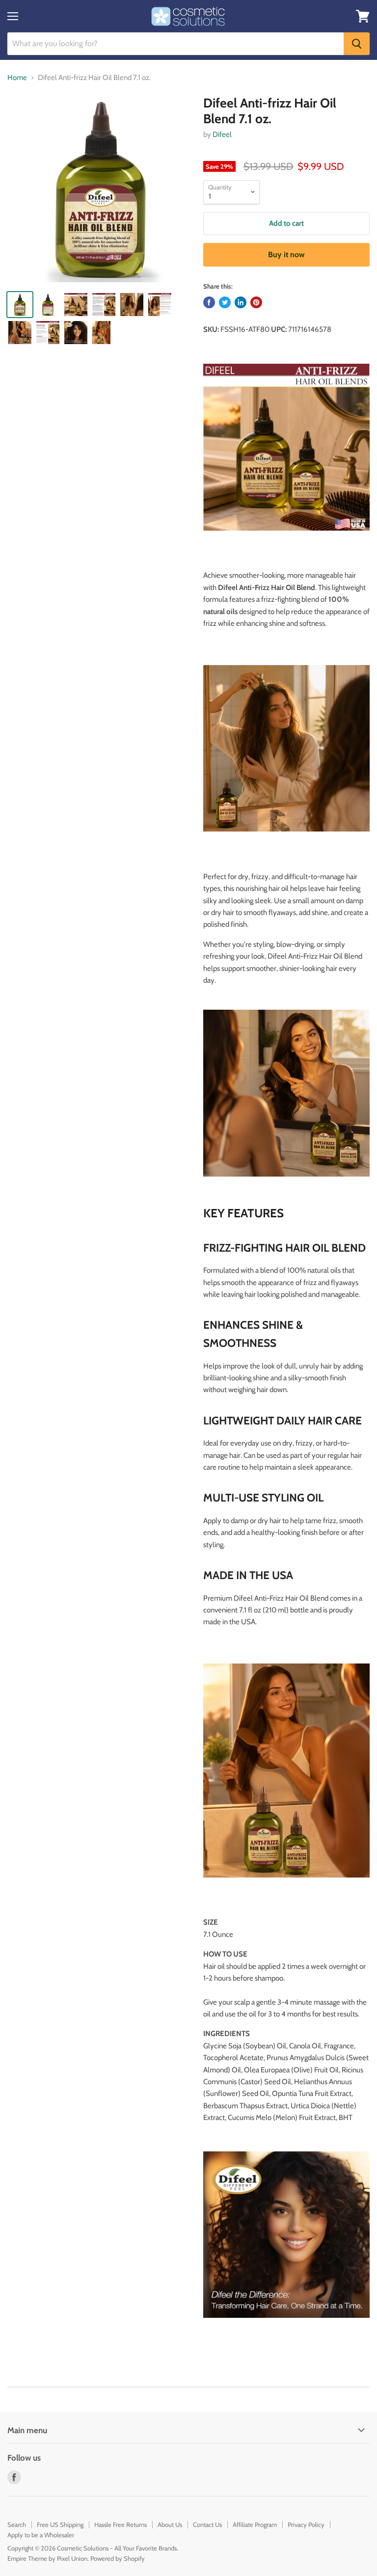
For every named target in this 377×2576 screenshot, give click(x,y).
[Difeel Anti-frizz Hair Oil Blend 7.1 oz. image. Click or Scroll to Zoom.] (101, 189)
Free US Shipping (60, 2524)
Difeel (222, 134)
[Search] (357, 44)
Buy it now (286, 255)
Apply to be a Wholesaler (41, 2535)
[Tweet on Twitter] (225, 302)
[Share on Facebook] (209, 302)
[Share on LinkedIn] (241, 302)
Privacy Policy (306, 2524)
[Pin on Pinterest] (256, 302)
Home (17, 78)
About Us (170, 2524)
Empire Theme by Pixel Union (47, 2558)
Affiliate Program (255, 2524)
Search (17, 2524)
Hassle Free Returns (121, 2524)
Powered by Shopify (118, 2558)
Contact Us (207, 2524)
